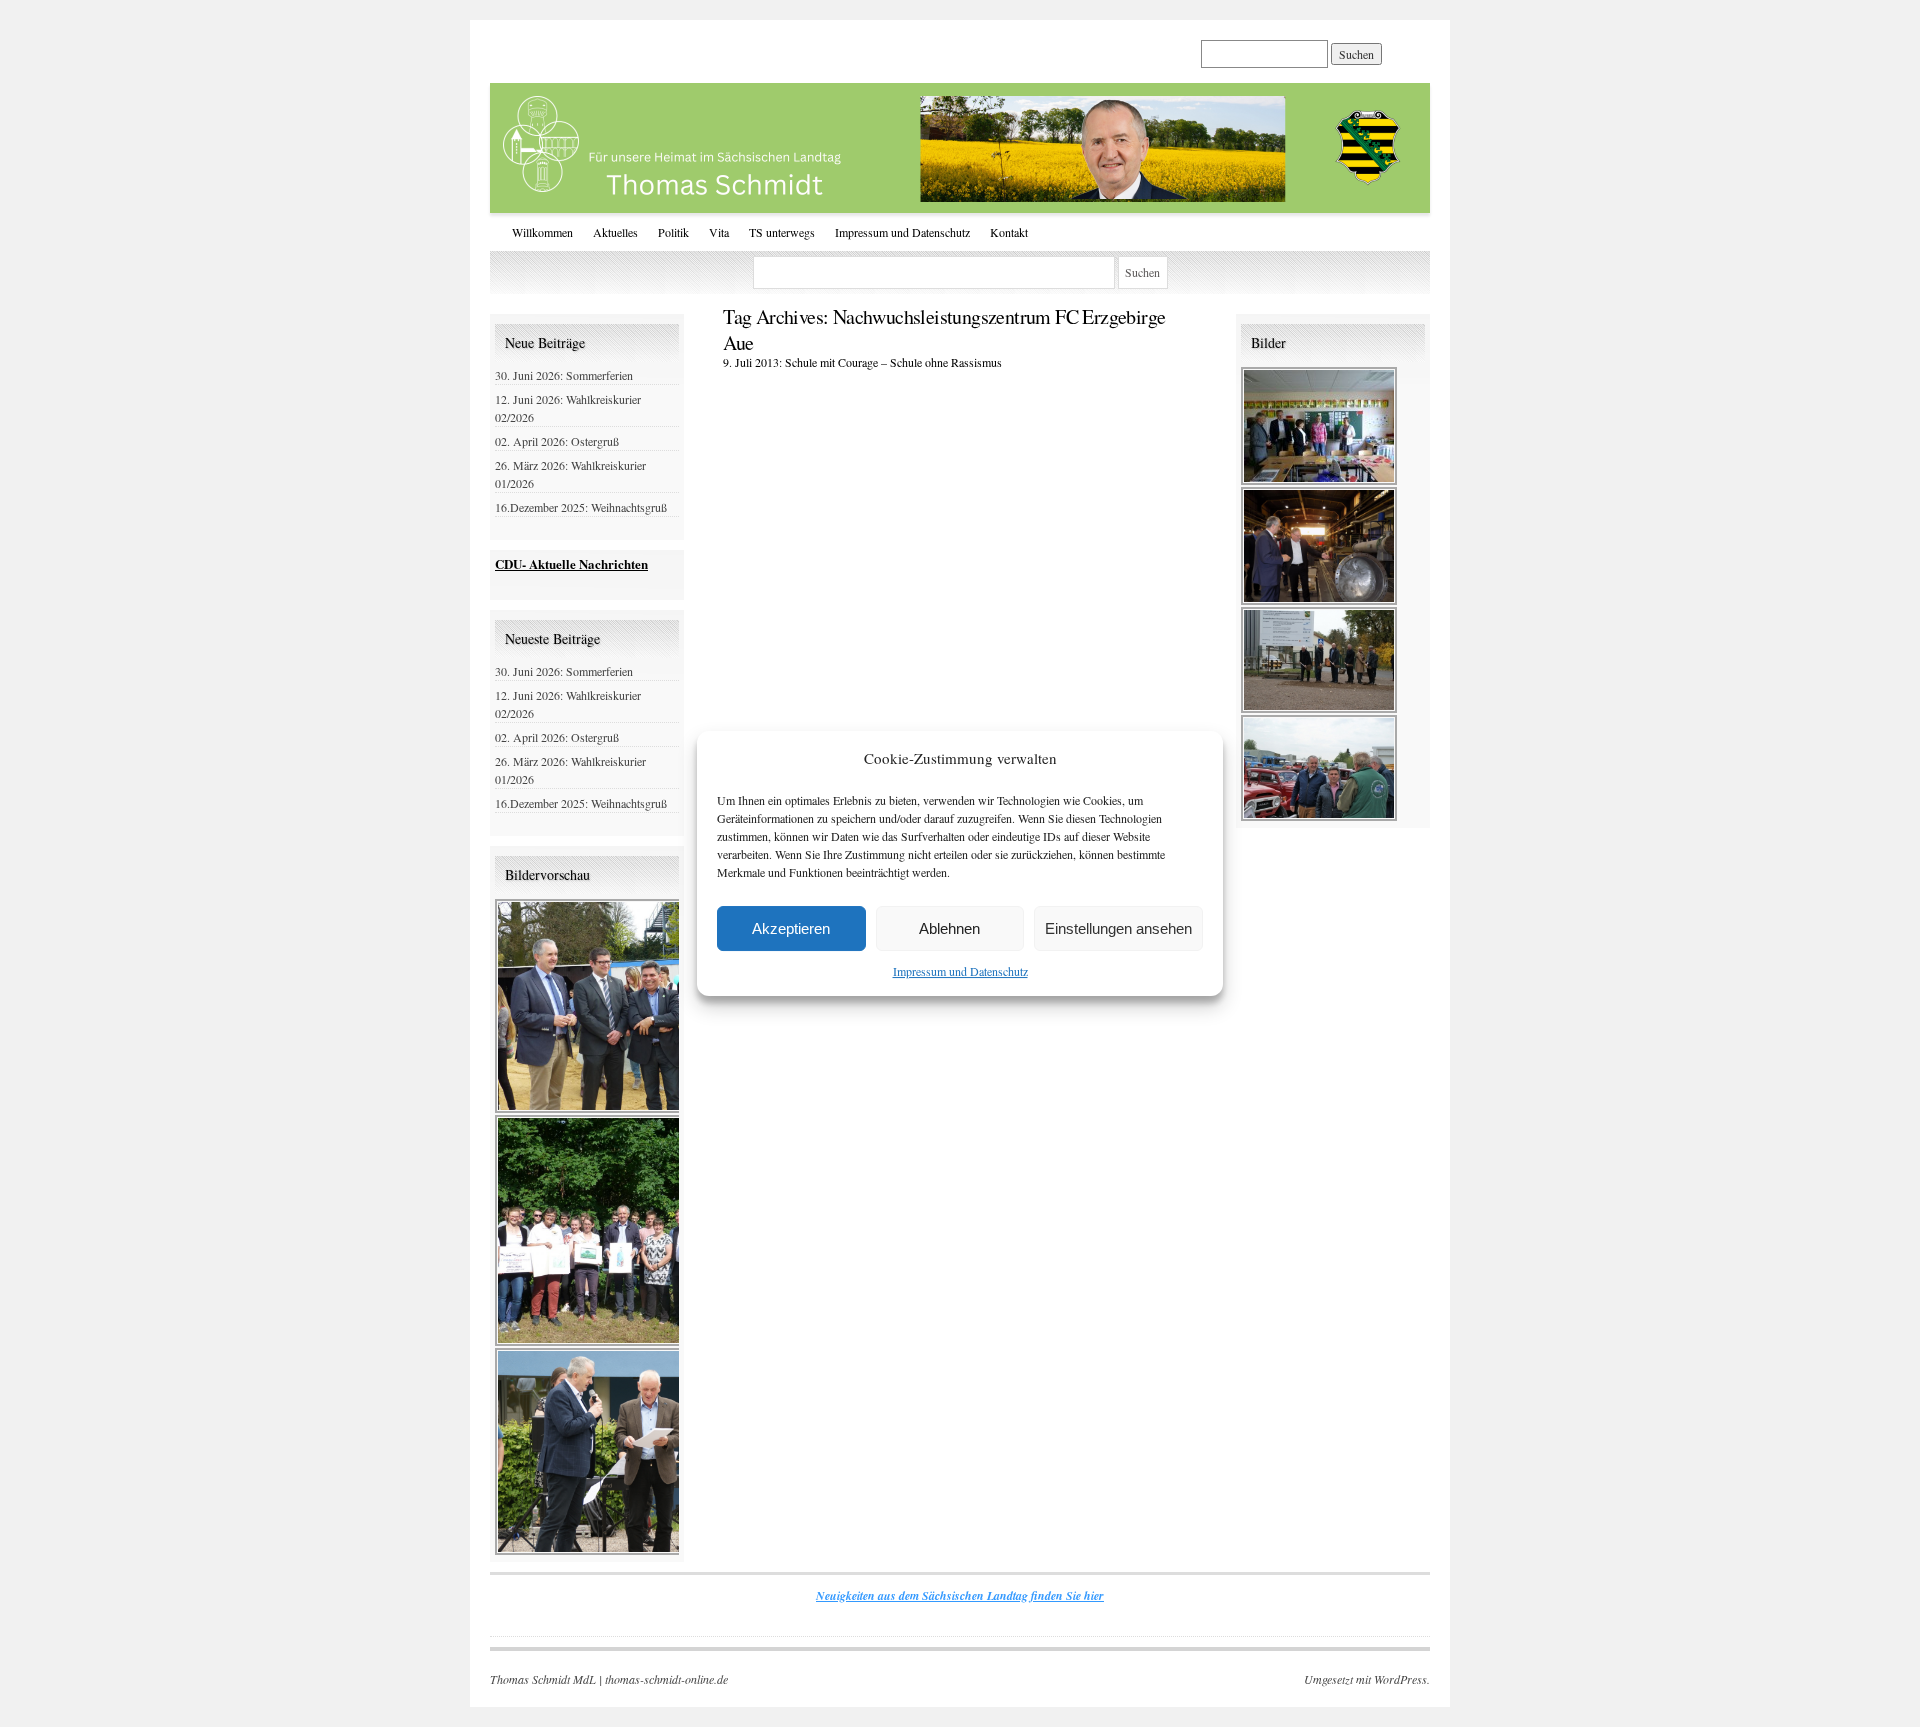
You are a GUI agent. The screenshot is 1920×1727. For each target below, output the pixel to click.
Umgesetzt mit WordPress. (1367, 1679)
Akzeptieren (791, 928)
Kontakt (1009, 232)
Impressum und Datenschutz (960, 971)
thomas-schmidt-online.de (666, 1679)
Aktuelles (615, 232)
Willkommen (542, 232)
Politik (673, 232)
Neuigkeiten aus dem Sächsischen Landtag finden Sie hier (960, 1595)
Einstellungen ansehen (1118, 928)
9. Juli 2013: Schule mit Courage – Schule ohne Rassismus (862, 362)
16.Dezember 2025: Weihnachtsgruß (581, 507)
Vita (719, 232)
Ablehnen (949, 928)
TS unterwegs (782, 232)
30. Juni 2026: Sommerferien (564, 375)
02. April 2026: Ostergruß (557, 441)
